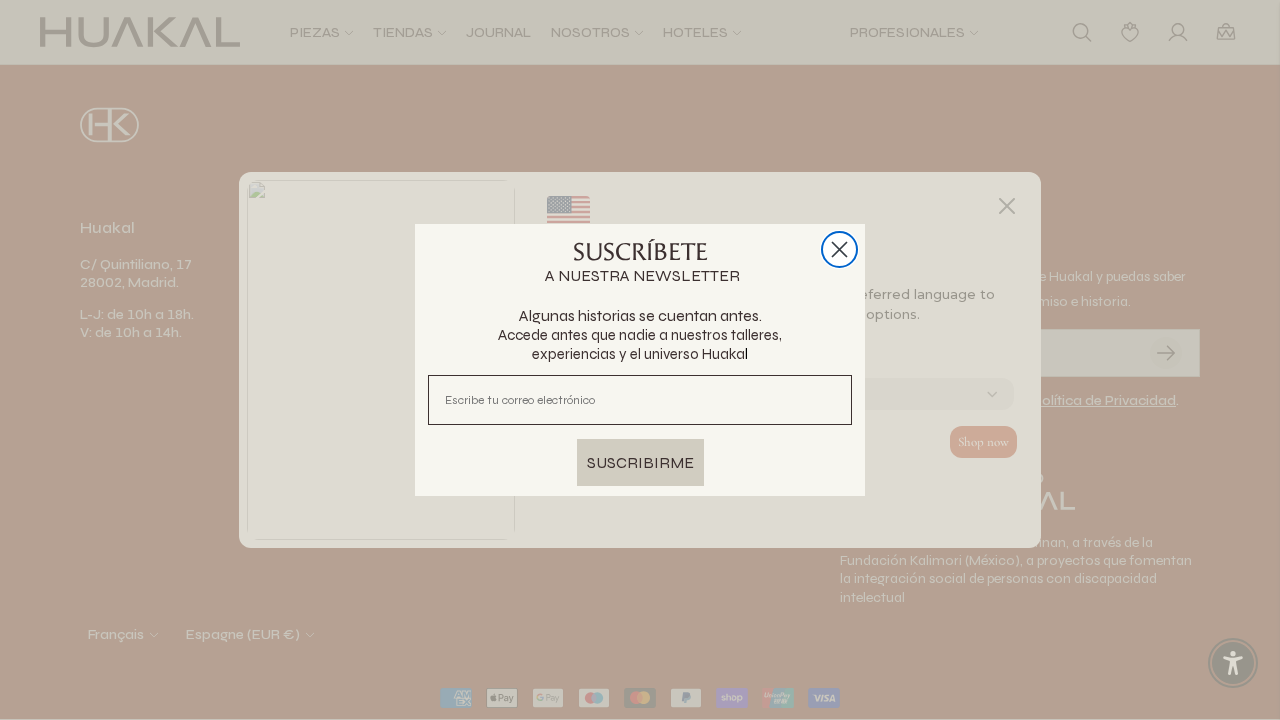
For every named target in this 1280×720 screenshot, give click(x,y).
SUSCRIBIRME (640, 462)
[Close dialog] (839, 249)
